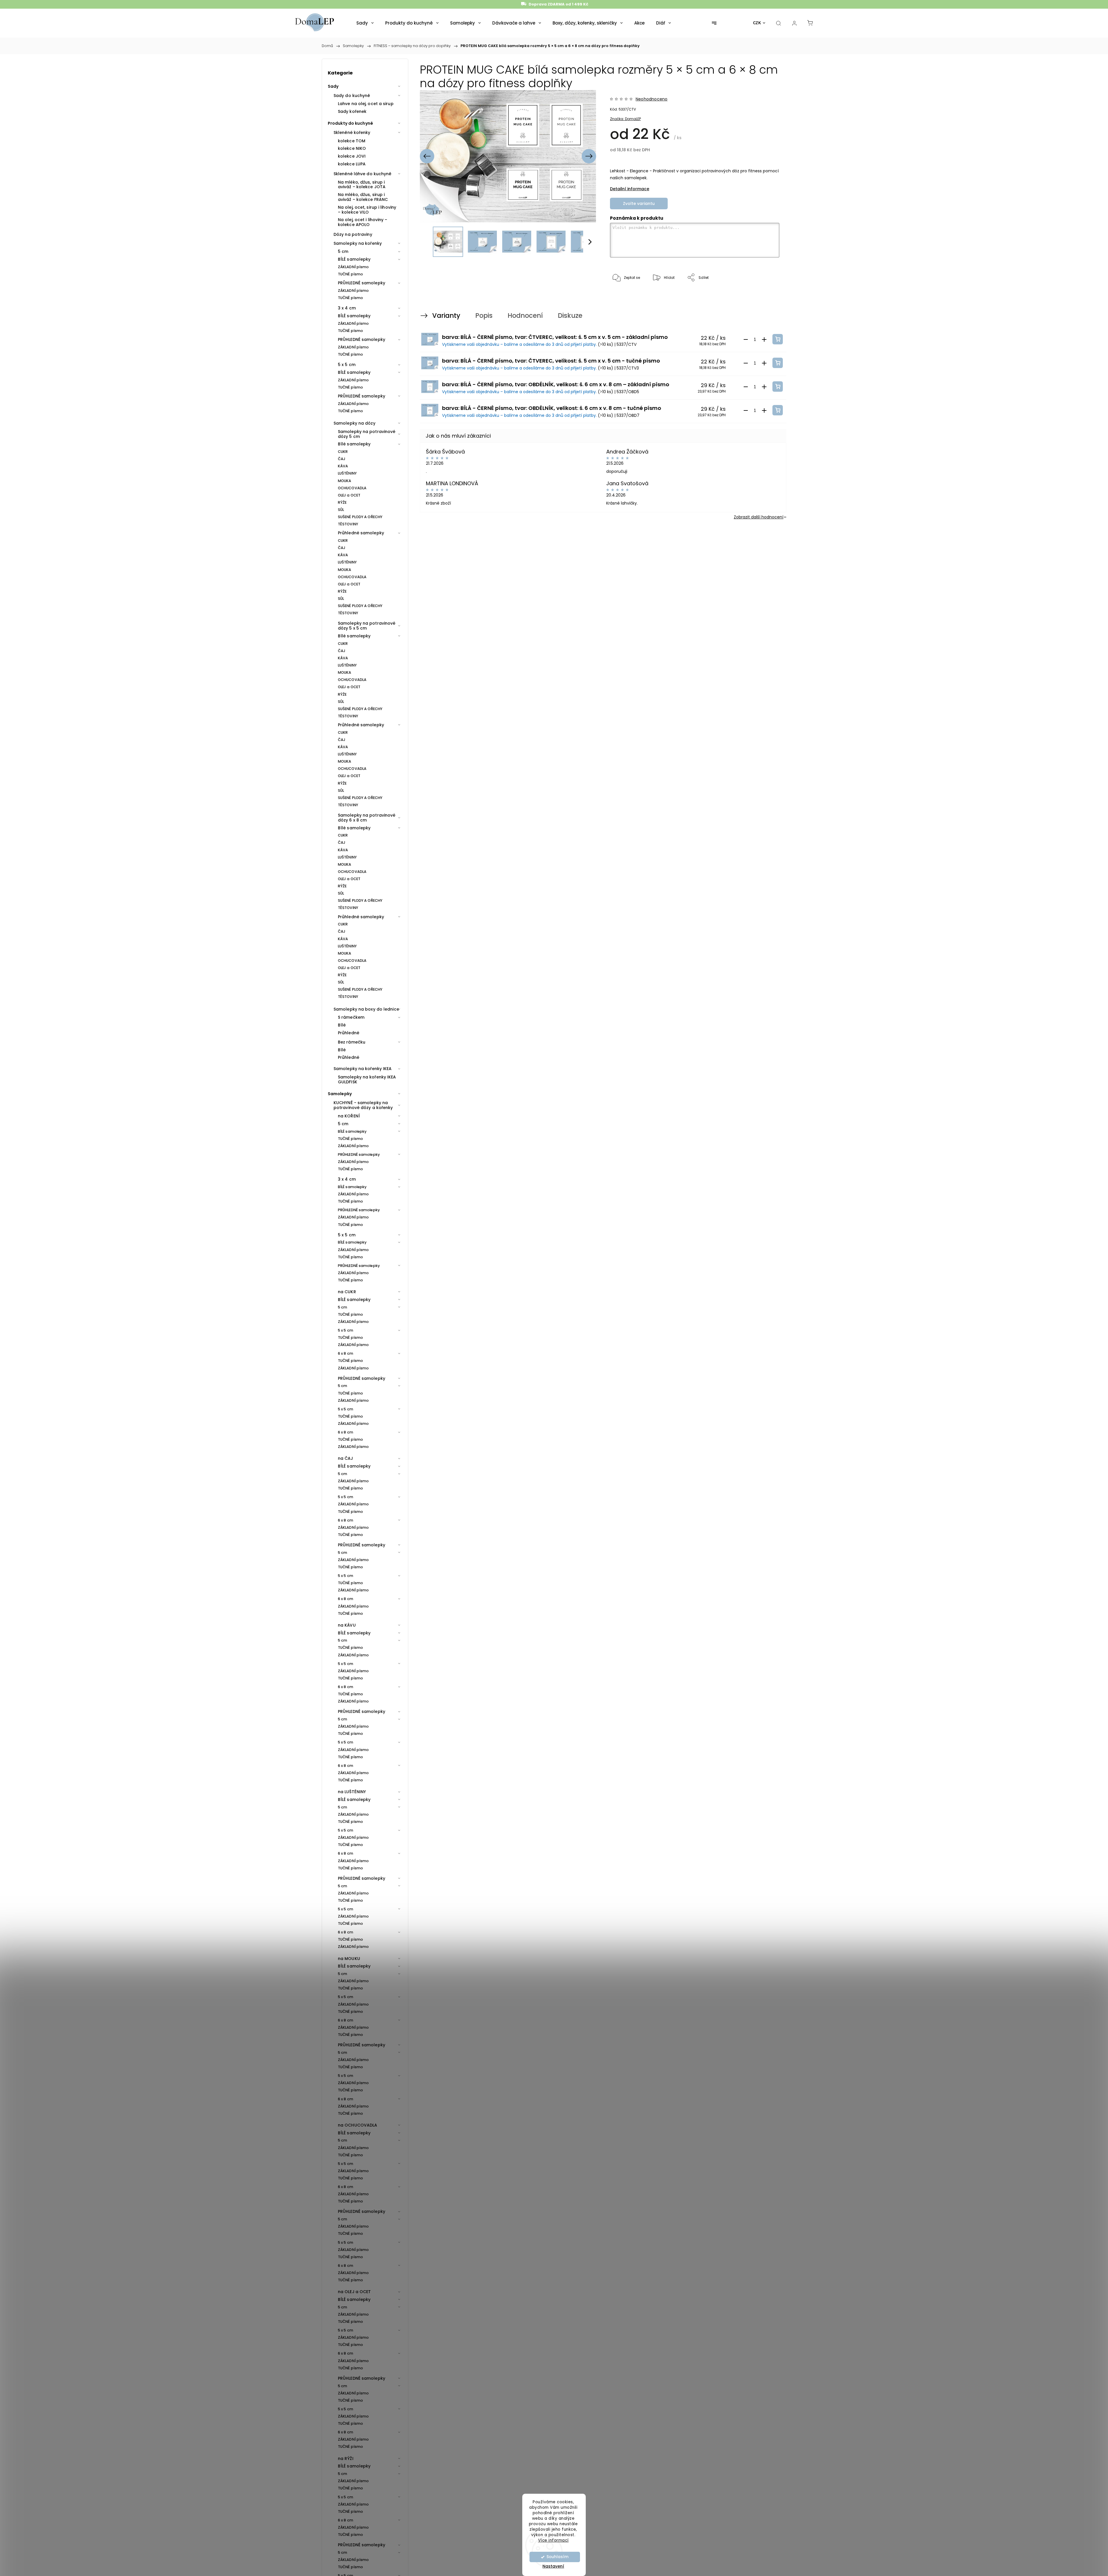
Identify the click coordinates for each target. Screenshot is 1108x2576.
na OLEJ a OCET (354, 2292)
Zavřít (766, 297)
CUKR (343, 452)
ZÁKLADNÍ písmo (353, 267)
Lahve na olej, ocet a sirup (366, 104)
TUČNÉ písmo (350, 274)
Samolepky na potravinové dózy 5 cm (367, 434)
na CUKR (347, 1292)
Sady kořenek (352, 111)
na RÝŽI (346, 2459)
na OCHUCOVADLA (358, 2125)
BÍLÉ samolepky (354, 259)
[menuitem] (365, 23)
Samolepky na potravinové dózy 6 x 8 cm (367, 818)
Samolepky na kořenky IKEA (363, 1069)
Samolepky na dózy (354, 423)
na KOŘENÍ (349, 1116)
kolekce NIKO (352, 148)
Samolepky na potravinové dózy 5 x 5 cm (367, 626)
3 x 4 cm (347, 308)
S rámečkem (351, 1017)
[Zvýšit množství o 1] (764, 339)
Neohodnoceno (652, 99)
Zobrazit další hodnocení (759, 517)
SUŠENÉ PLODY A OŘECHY (360, 517)
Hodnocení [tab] (525, 316)
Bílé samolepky (354, 444)
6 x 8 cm (346, 1353)
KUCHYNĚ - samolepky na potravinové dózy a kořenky (363, 1105)
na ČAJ (346, 1458)
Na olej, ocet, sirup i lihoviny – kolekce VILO (367, 210)
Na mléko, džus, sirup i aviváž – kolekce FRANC (363, 197)
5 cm (343, 251)
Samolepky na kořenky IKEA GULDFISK (367, 1079)
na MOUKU (349, 1959)
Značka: (625, 119)
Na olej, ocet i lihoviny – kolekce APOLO (363, 222)
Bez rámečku (352, 1042)
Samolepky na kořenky (358, 243)
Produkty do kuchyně (350, 123)
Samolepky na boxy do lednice (366, 1009)
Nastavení (553, 2566)
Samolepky (340, 1094)
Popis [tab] (484, 316)
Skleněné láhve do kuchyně (363, 174)
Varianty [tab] (446, 316)
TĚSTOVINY (348, 524)
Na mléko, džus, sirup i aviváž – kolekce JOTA (362, 185)
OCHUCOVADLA (352, 488)
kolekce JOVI (352, 156)
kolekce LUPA (352, 164)
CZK (757, 23)
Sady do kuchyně (352, 96)
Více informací (553, 2540)
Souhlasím (557, 2557)
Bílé (342, 1025)
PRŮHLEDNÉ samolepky (362, 283)
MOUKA (345, 481)
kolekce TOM (352, 141)
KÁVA (343, 466)
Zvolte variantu (639, 204)
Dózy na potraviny (353, 234)
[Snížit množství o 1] (746, 339)
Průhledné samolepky (361, 533)
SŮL (341, 510)
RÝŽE (342, 502)
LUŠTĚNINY (347, 473)
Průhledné (349, 1033)
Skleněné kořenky (352, 132)
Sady (333, 86)
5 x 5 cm (347, 365)
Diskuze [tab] (570, 316)
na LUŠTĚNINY (352, 1792)
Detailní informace (630, 189)
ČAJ (342, 459)
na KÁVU (347, 1625)
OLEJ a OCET (349, 495)
